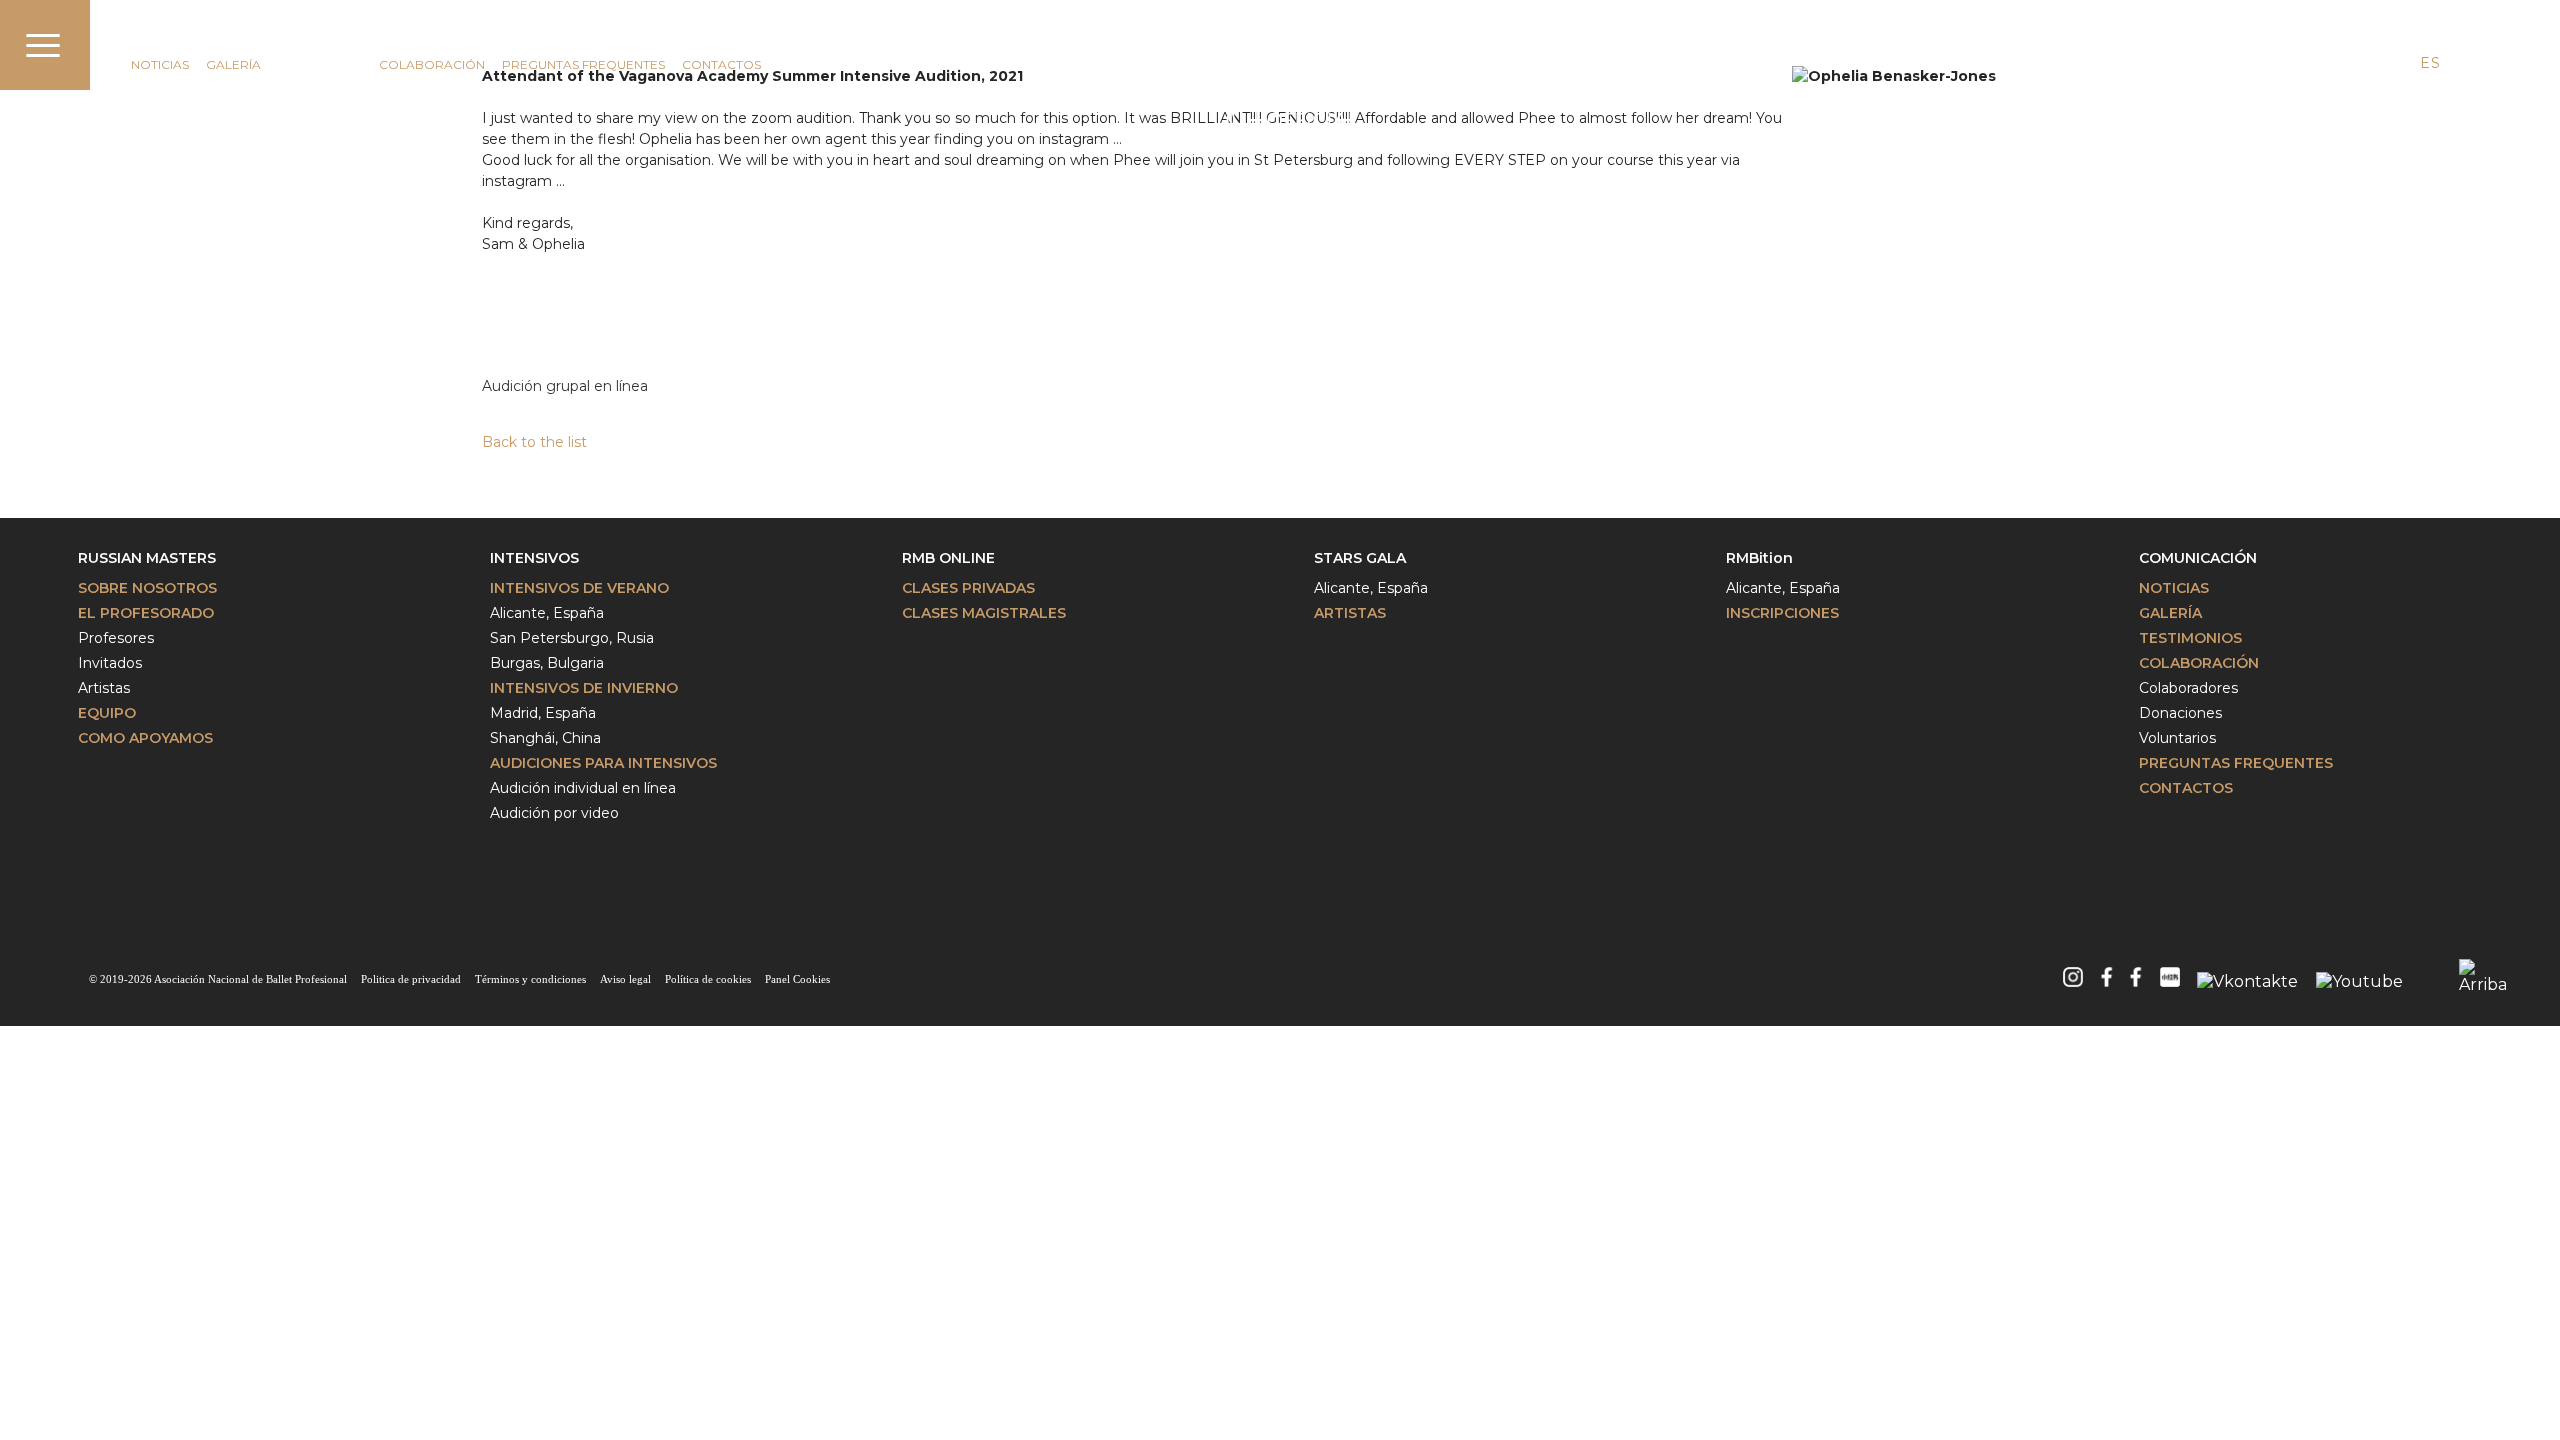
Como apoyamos (145, 738)
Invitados (110, 663)
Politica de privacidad (411, 979)
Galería (233, 64)
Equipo (107, 713)
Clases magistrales (984, 613)
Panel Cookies (797, 979)
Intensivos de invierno (584, 688)
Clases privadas (968, 588)
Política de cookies (708, 979)
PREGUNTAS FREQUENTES (583, 64)
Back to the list (534, 442)
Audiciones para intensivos (603, 763)
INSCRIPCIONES (1782, 613)
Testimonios (320, 64)
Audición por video (554, 813)
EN (2393, 63)
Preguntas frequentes (2236, 763)
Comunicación (192, 37)
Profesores (116, 638)
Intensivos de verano (579, 588)
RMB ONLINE (948, 558)
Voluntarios (2177, 738)
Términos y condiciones (530, 979)
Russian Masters (147, 558)
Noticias (2174, 588)
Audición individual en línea (583, 788)
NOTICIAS (160, 64)
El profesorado (146, 613)
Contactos (2186, 788)
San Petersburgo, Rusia (572, 638)
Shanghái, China (545, 738)
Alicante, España (547, 613)
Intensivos (534, 558)
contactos (721, 64)
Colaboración (432, 64)
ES (2430, 63)
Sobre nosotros (147, 588)
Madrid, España (543, 713)
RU (2466, 63)
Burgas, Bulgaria (547, 663)
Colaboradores (2188, 688)
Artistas (104, 688)
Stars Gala (1360, 558)
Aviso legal (625, 979)
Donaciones (2180, 713)
